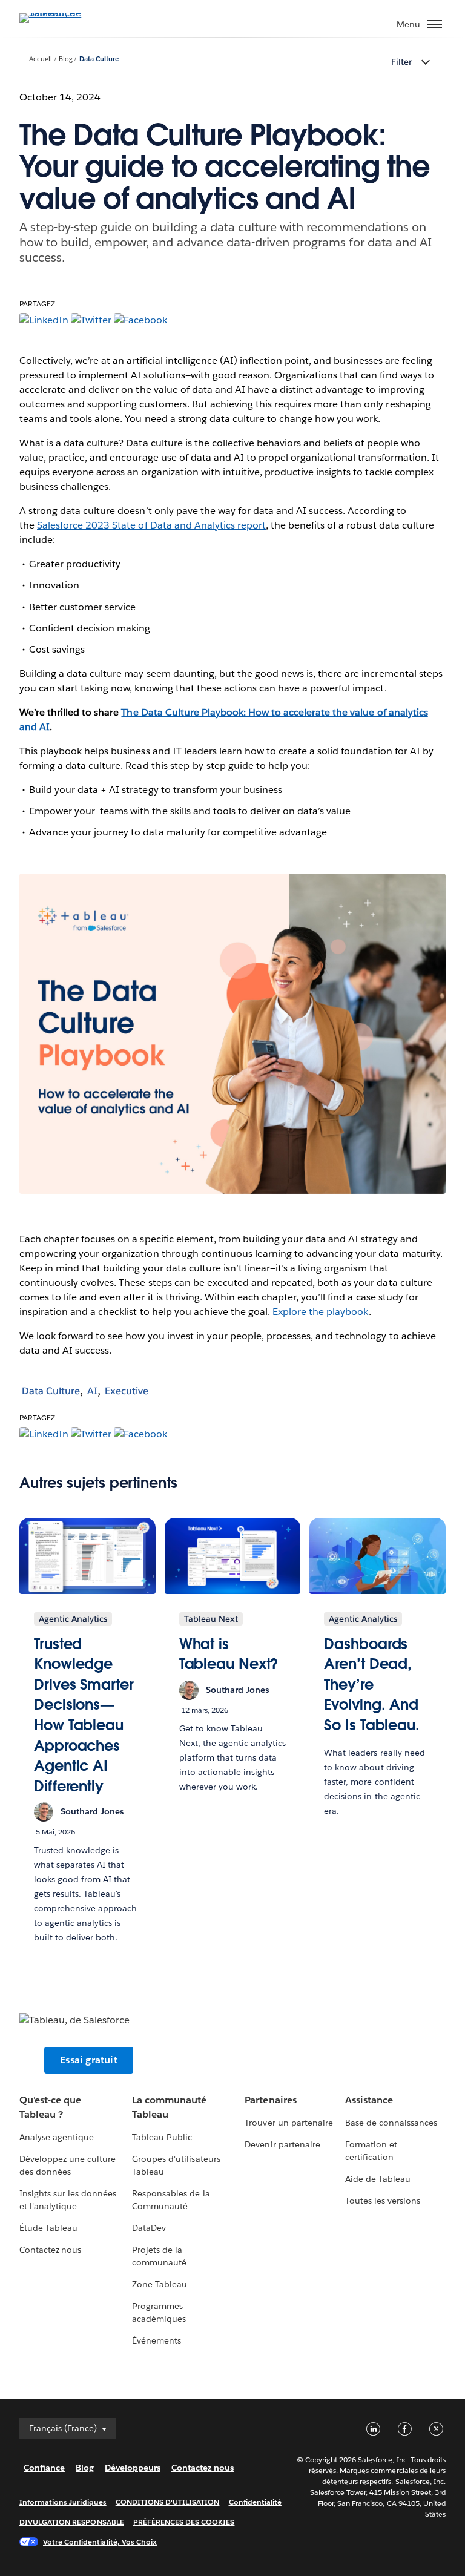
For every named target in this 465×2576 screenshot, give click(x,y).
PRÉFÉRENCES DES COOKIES (184, 2522)
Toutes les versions (383, 2201)
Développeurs (133, 2468)
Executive (127, 1391)
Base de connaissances (391, 2123)
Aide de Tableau (378, 2179)
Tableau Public (162, 2137)
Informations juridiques (63, 2502)
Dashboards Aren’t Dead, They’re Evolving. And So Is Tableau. (372, 1685)
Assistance (369, 2100)
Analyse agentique (57, 2137)
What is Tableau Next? (229, 1654)
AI (92, 1391)
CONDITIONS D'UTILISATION (168, 2502)
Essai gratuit (89, 2060)
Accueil (41, 59)
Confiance (44, 2468)
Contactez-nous (50, 2250)
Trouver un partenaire (289, 2123)
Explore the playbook (320, 1312)
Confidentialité (255, 2502)
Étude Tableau (48, 2228)
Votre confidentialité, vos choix (100, 2542)
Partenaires (270, 2100)
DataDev (149, 2228)
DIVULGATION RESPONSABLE (72, 2522)
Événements (157, 2340)
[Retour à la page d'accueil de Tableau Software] (62, 13)
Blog (66, 59)
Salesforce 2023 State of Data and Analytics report (151, 525)
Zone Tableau (160, 2284)
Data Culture (99, 59)
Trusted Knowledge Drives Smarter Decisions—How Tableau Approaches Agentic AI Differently (84, 1715)
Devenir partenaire (282, 2144)
